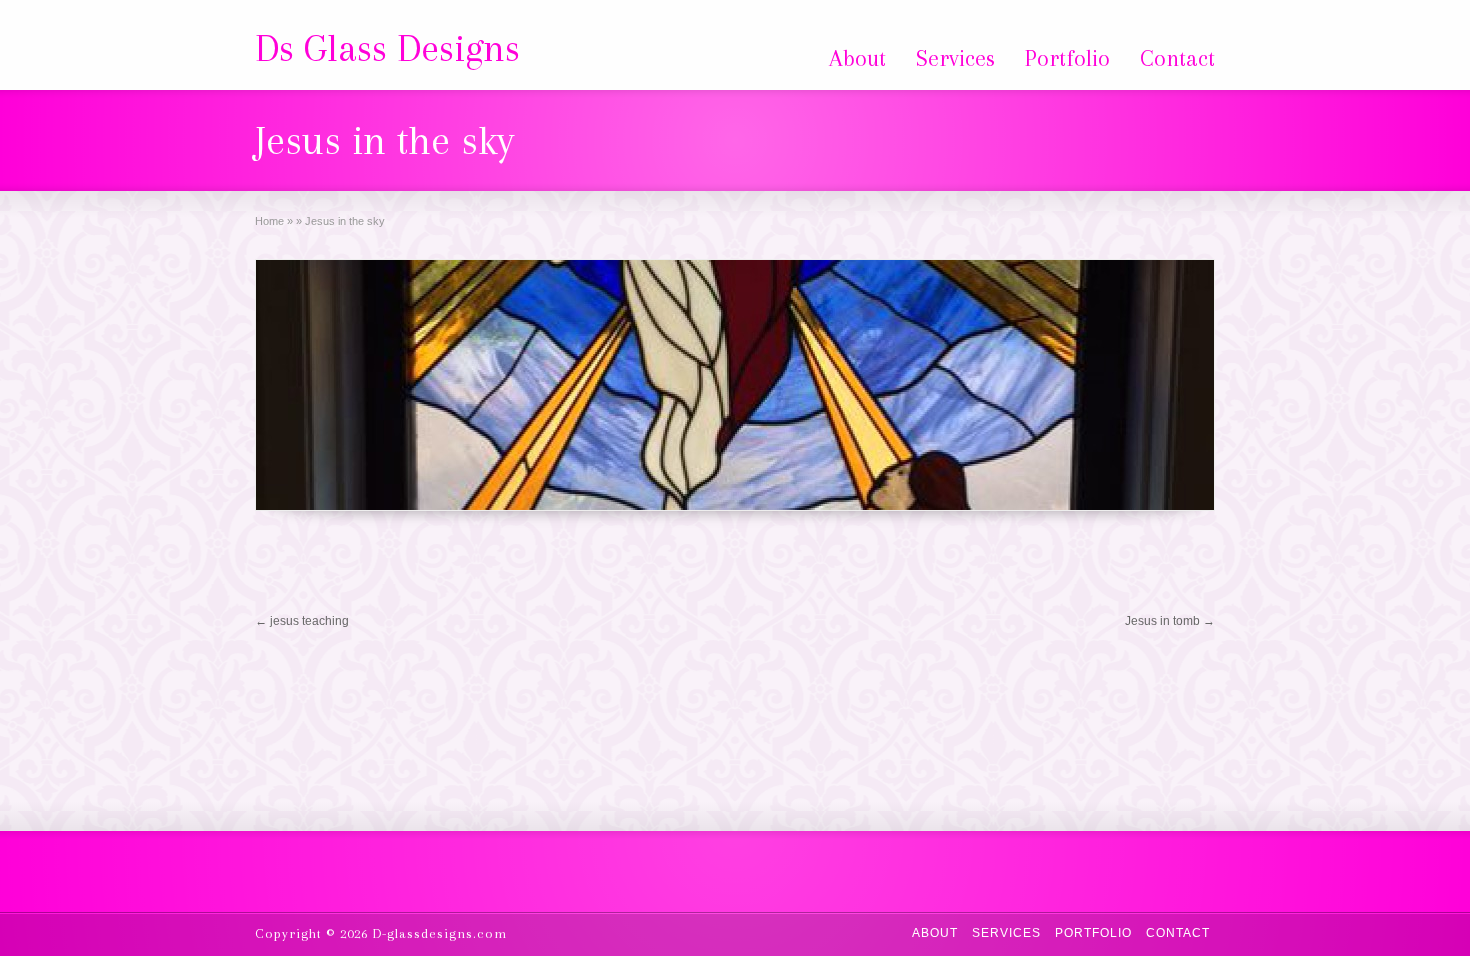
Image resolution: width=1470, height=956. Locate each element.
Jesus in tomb (1170, 621)
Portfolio (1067, 58)
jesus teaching (302, 621)
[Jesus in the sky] (735, 385)
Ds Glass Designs (387, 48)
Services (955, 58)
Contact (1177, 58)
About (857, 58)
